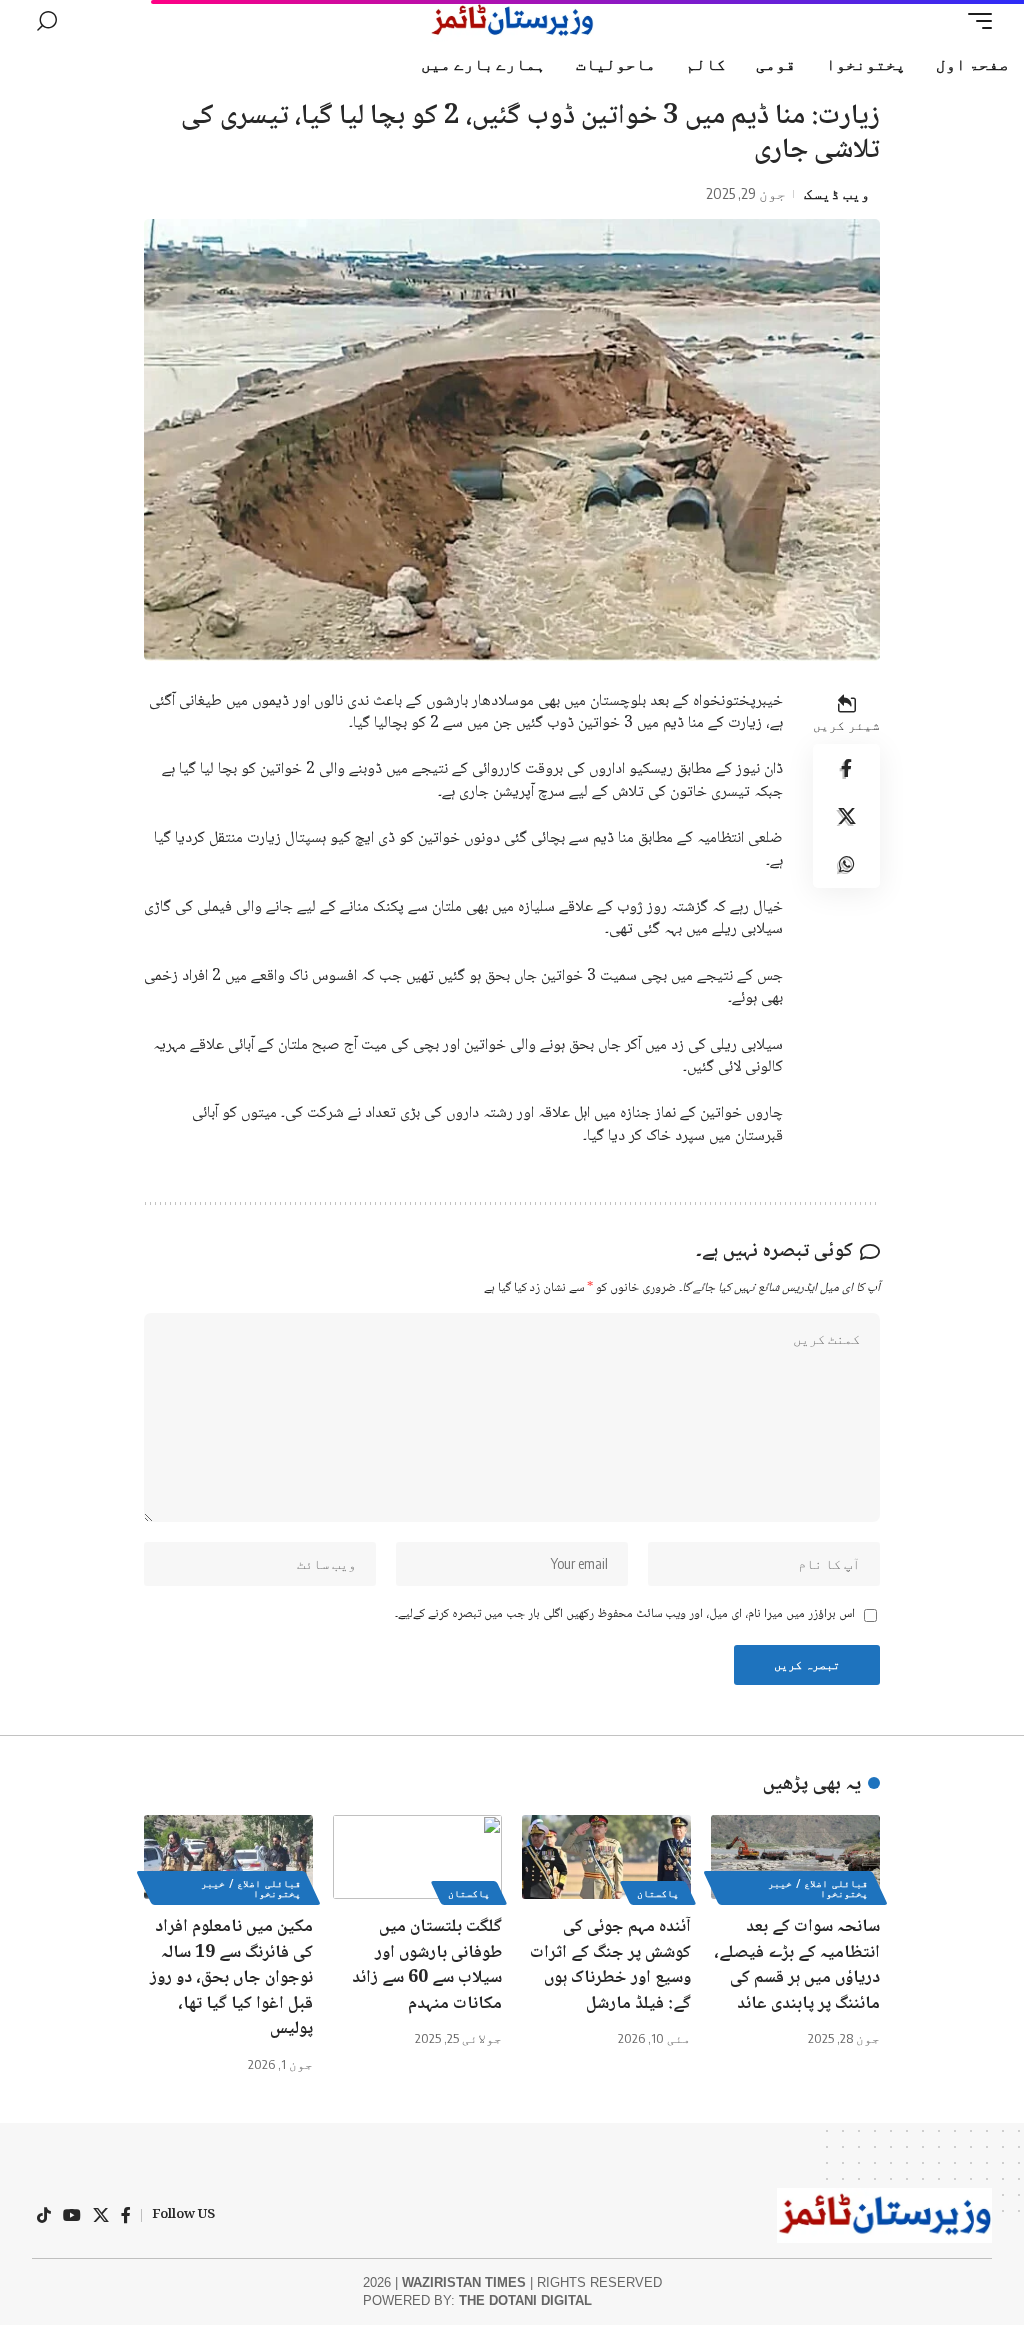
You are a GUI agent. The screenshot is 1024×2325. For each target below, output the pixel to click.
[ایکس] (101, 2215)
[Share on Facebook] (847, 768)
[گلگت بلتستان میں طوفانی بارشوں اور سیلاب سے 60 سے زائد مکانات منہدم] (417, 1857)
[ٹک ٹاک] (44, 2215)
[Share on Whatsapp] (847, 864)
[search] (47, 21)
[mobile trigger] (975, 21)
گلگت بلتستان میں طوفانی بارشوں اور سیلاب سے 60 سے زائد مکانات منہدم (427, 1965)
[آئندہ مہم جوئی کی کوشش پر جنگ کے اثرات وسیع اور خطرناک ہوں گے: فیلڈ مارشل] (606, 1857)
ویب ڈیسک (837, 193)
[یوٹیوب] (72, 2215)
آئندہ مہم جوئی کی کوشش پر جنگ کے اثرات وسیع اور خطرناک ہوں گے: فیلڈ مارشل (610, 1965)
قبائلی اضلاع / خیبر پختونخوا (818, 1888)
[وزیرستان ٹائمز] (512, 21)
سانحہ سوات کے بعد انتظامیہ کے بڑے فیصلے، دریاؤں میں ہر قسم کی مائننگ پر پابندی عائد (797, 1965)
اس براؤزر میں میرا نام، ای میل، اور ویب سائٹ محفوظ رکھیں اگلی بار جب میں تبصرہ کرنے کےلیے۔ (625, 1615)
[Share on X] (847, 816)
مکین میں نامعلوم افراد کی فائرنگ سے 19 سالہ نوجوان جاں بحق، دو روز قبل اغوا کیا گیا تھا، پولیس (231, 1978)
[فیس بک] (126, 2215)
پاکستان (658, 1893)
